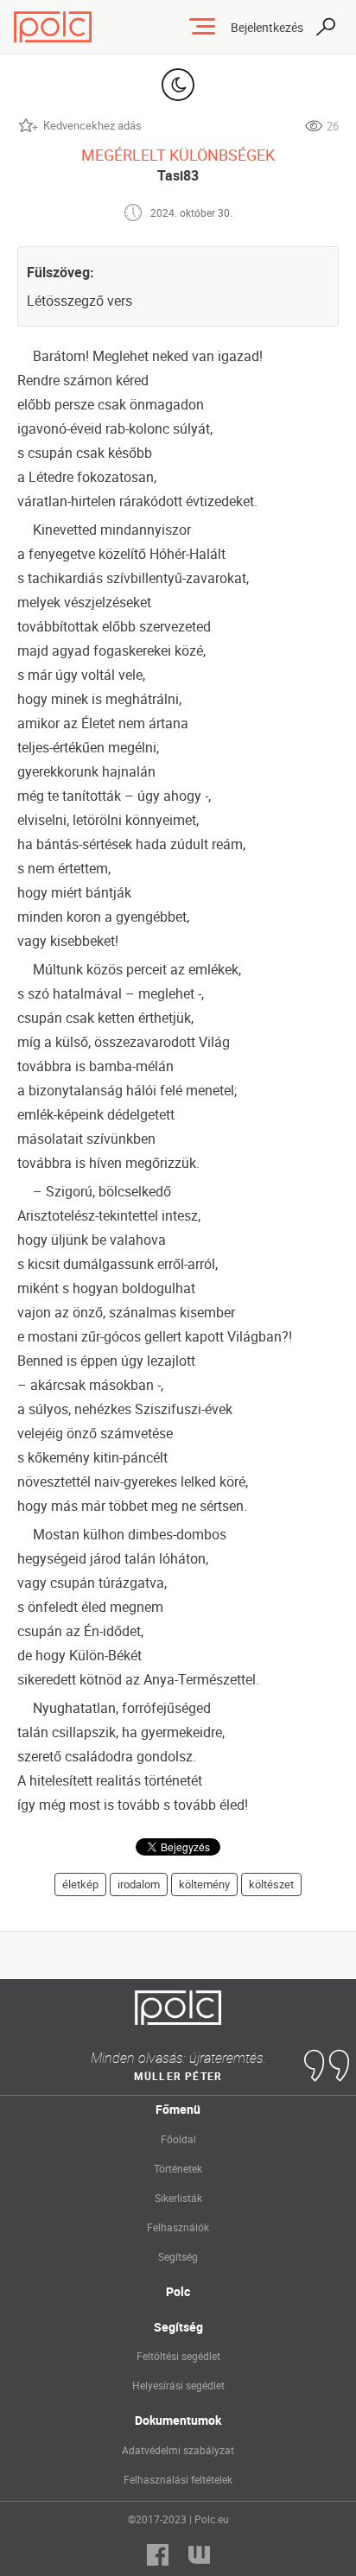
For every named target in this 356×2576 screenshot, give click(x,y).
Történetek (178, 2168)
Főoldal (178, 2139)
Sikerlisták (178, 2198)
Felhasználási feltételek (178, 2479)
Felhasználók (178, 2227)
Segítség (178, 2256)
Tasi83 (178, 175)
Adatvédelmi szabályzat (178, 2450)
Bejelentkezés (267, 27)
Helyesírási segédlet (178, 2385)
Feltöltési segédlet (178, 2356)
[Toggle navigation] (202, 27)
